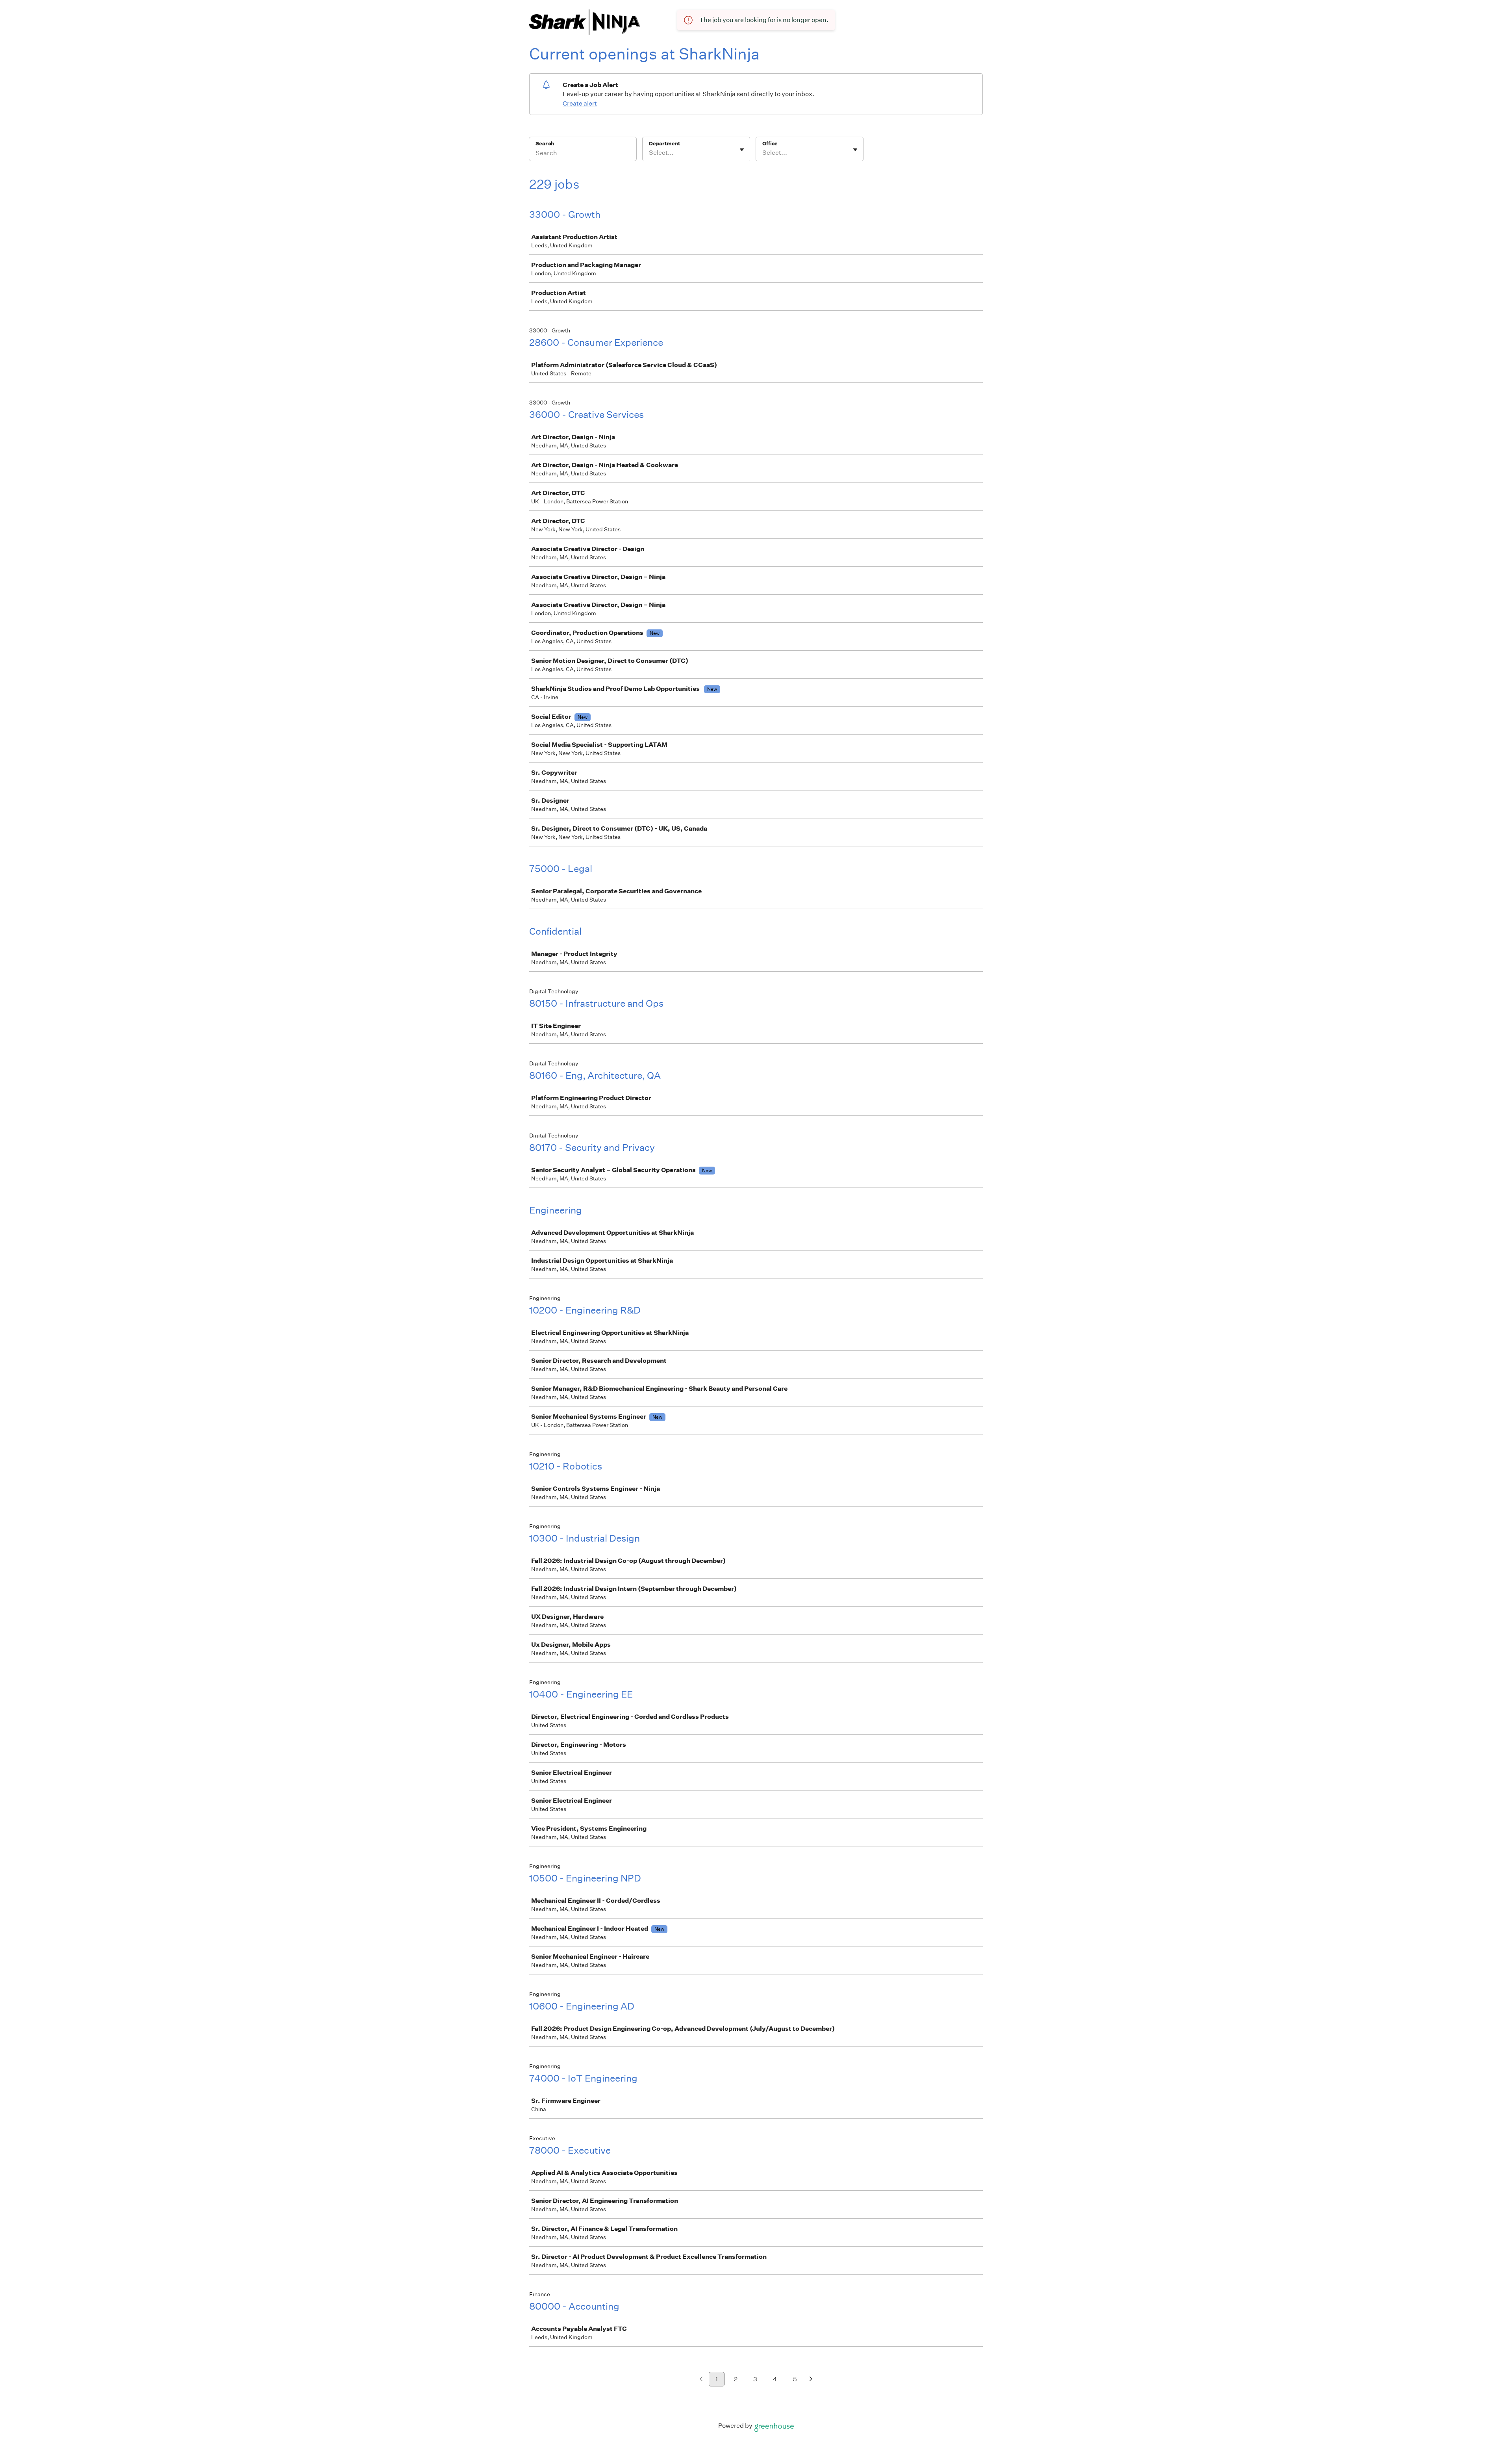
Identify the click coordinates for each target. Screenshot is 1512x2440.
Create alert (580, 103)
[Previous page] (701, 2380)
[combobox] (649, 153)
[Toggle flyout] (742, 150)
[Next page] (811, 2380)
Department (664, 144)
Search (545, 144)
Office (770, 144)
